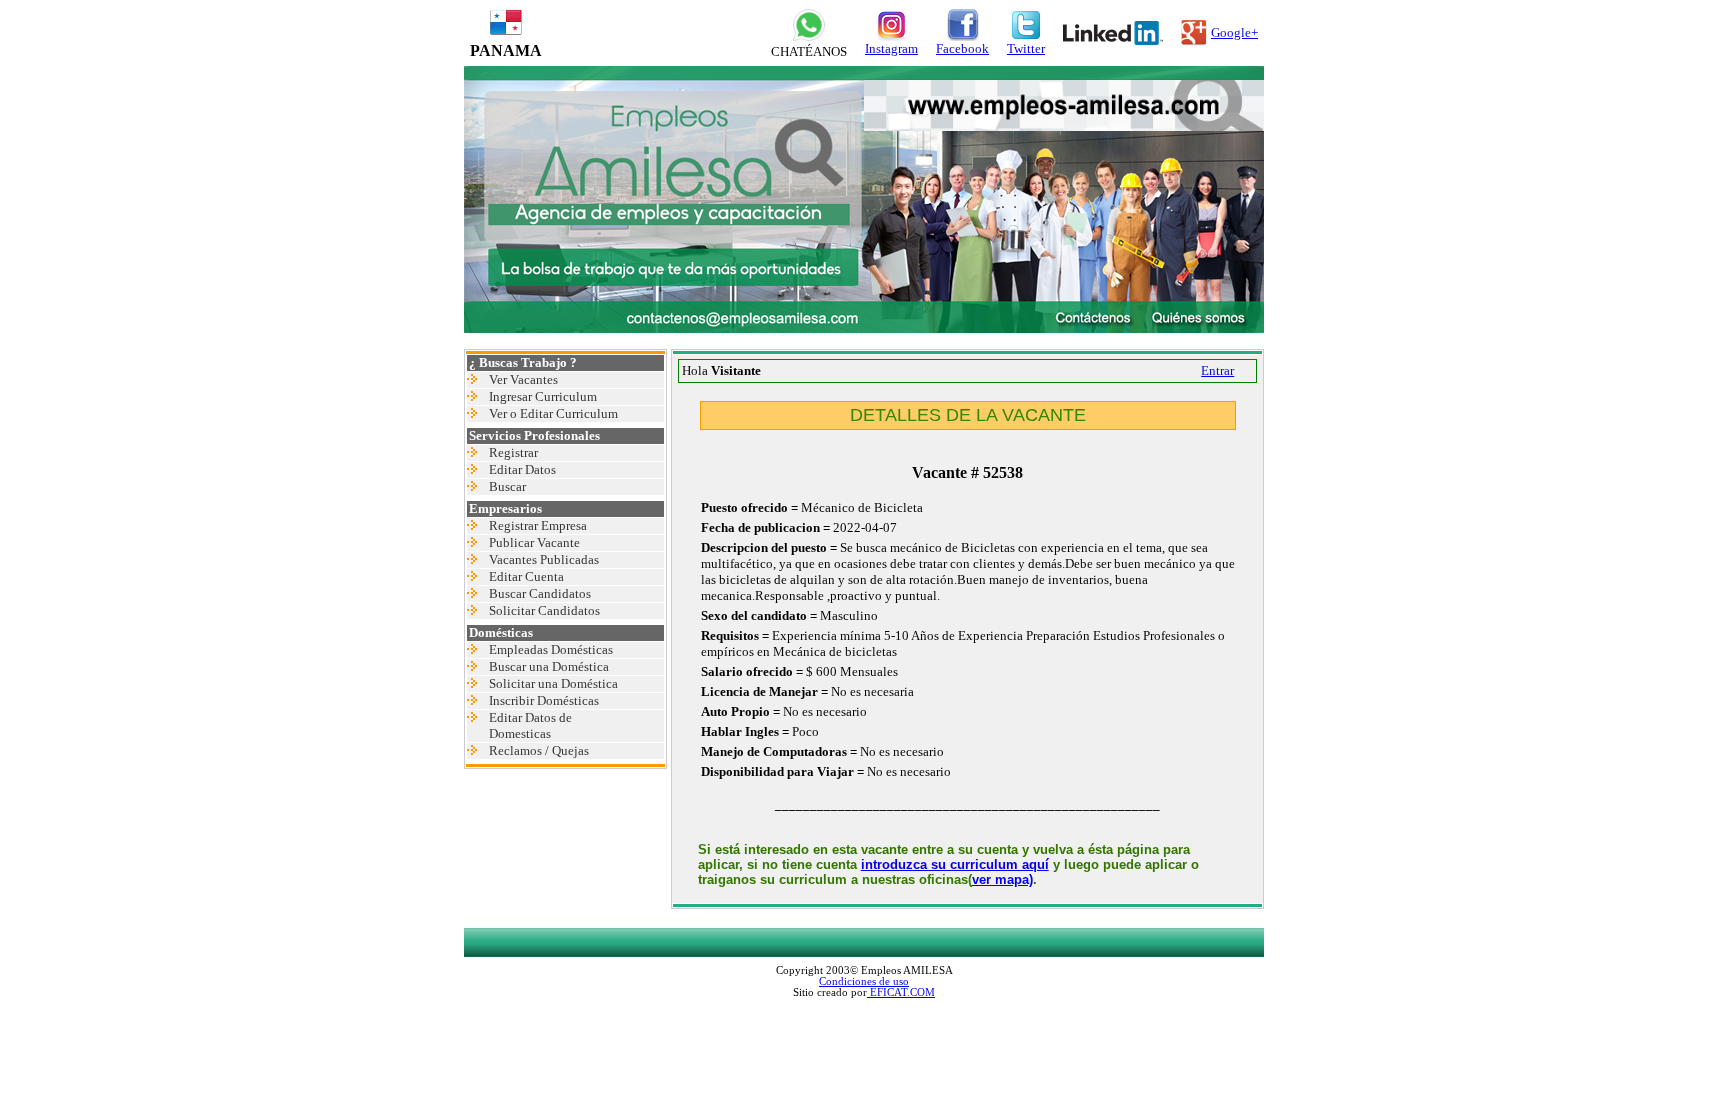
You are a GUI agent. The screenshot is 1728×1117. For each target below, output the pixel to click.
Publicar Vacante (534, 542)
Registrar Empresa (538, 525)
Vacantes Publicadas (544, 559)
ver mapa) (1002, 879)
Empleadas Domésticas (551, 649)
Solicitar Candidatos (544, 610)
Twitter (1026, 48)
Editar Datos (522, 469)
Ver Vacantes (523, 379)
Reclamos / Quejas (539, 750)
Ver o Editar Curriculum (553, 413)
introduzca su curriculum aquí (955, 864)
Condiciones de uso (864, 981)
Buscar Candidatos (540, 593)
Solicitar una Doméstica (553, 683)
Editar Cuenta (526, 576)
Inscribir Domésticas (544, 700)
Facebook (962, 48)
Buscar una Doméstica (549, 666)
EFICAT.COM (901, 992)
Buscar (507, 486)
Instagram (891, 48)
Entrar (1217, 370)
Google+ (1234, 32)
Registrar (513, 452)
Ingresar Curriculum (543, 396)
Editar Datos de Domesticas (530, 725)
